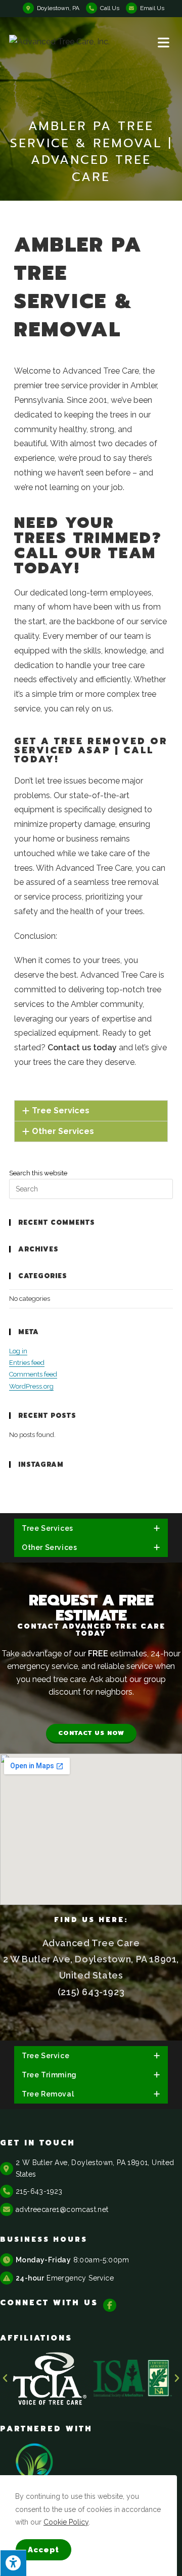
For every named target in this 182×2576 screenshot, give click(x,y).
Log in (18, 1351)
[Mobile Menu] (165, 42)
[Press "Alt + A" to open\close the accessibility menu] (13, 2563)
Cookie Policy (66, 2522)
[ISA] (138, 2379)
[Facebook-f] (110, 2305)
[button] (91, 1734)
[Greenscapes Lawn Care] (35, 2470)
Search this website (38, 1173)
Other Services (63, 1131)
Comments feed (33, 1374)
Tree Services (61, 1111)
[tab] (91, 1111)
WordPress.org (31, 1386)
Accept (43, 2550)
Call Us (110, 8)
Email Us (152, 8)
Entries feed (27, 1363)
